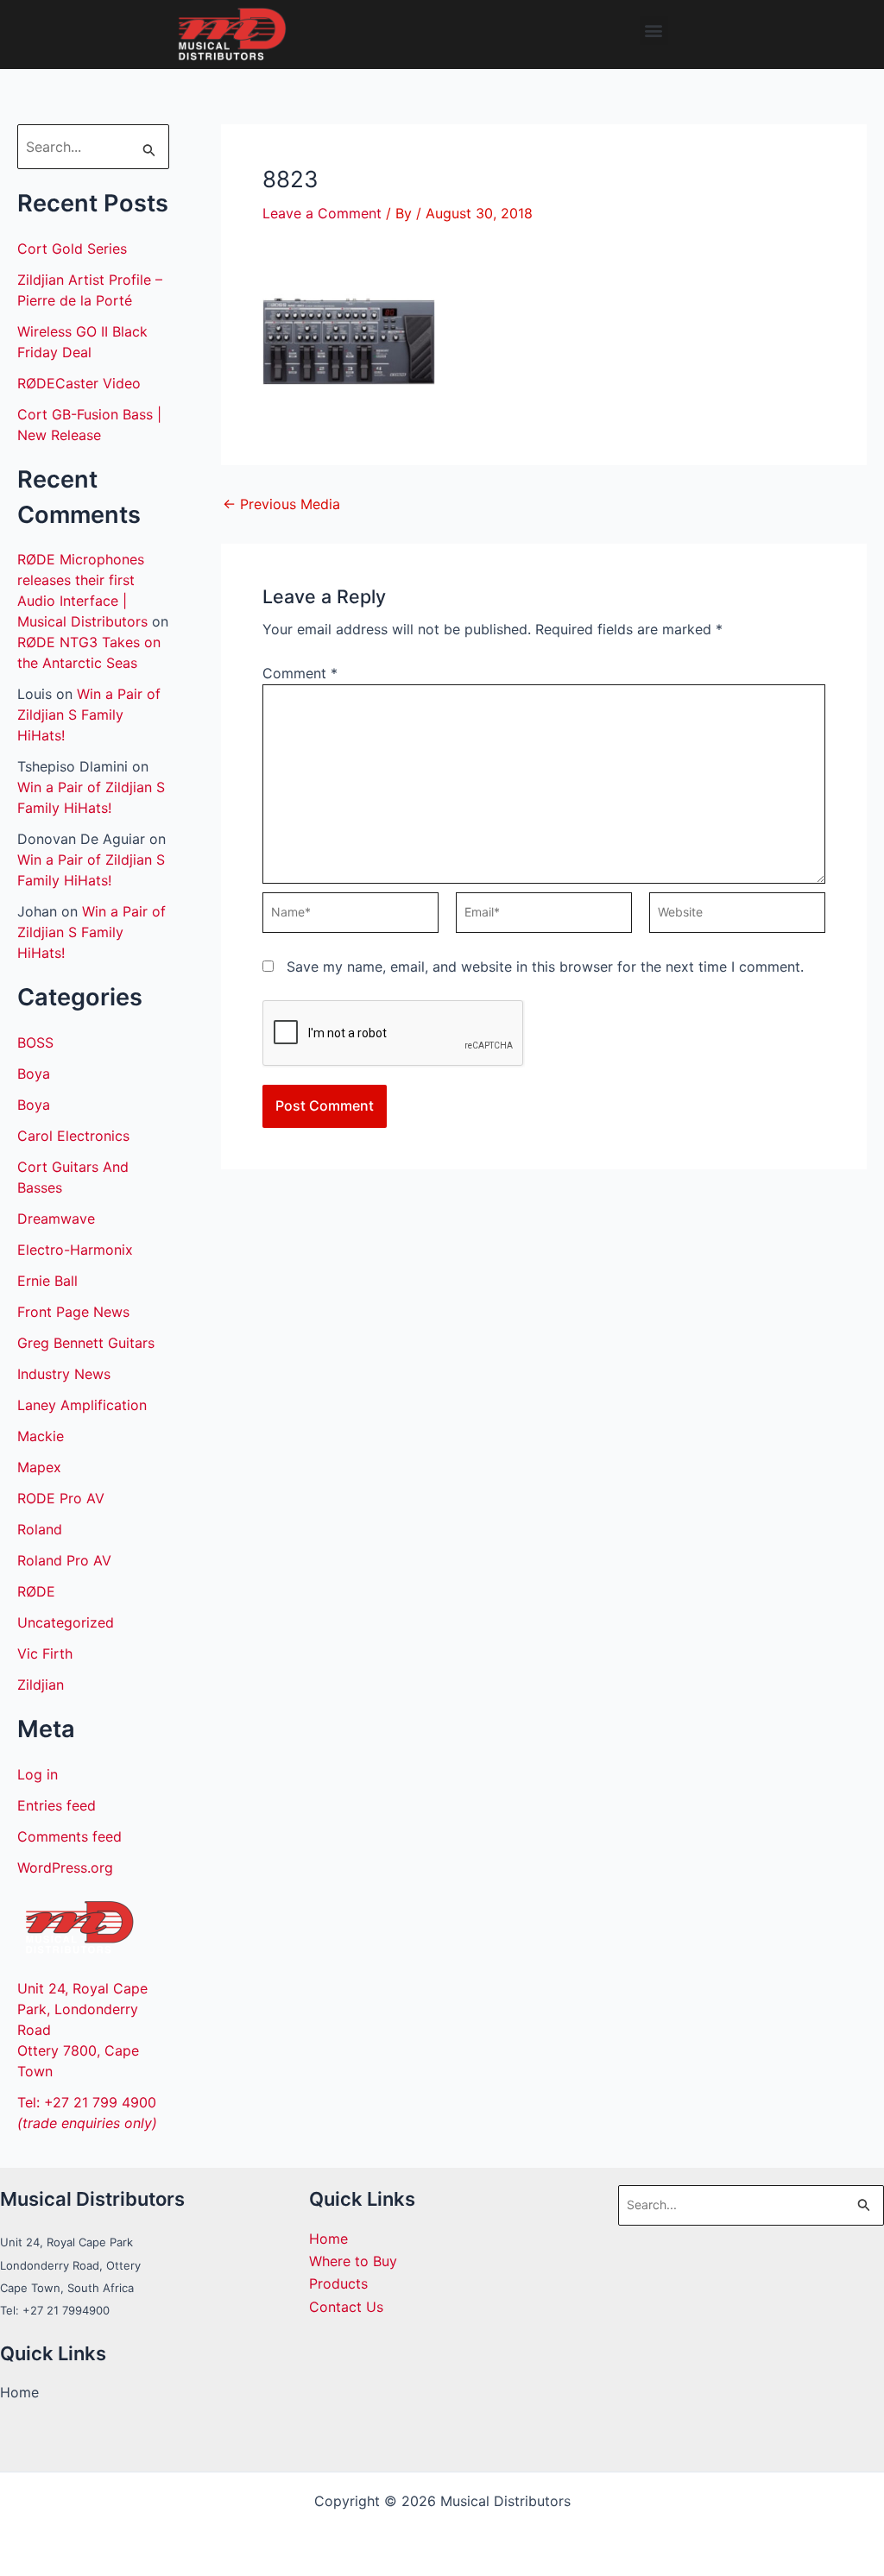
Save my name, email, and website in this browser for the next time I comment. (545, 967)
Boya (34, 1074)
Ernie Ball (47, 1281)
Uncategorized (66, 1622)
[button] (654, 31)
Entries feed (57, 1805)
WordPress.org (65, 1867)
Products (338, 2283)
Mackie (41, 1436)
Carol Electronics (73, 1136)
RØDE (36, 1591)
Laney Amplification (82, 1405)
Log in (38, 1774)
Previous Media (281, 504)
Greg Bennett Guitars (86, 1343)
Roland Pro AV (64, 1560)
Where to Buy (353, 2261)
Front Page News (73, 1312)
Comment (300, 673)
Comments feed (69, 1836)
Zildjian (41, 1685)
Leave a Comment (322, 213)
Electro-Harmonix (75, 1250)
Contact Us (346, 2307)
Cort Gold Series (72, 249)
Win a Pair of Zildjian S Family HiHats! (89, 715)
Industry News (64, 1374)
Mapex (39, 1467)
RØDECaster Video (79, 383)
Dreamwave (56, 1219)
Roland (40, 1529)
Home (328, 2239)
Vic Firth (45, 1653)
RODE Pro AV (61, 1498)
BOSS (35, 1042)
